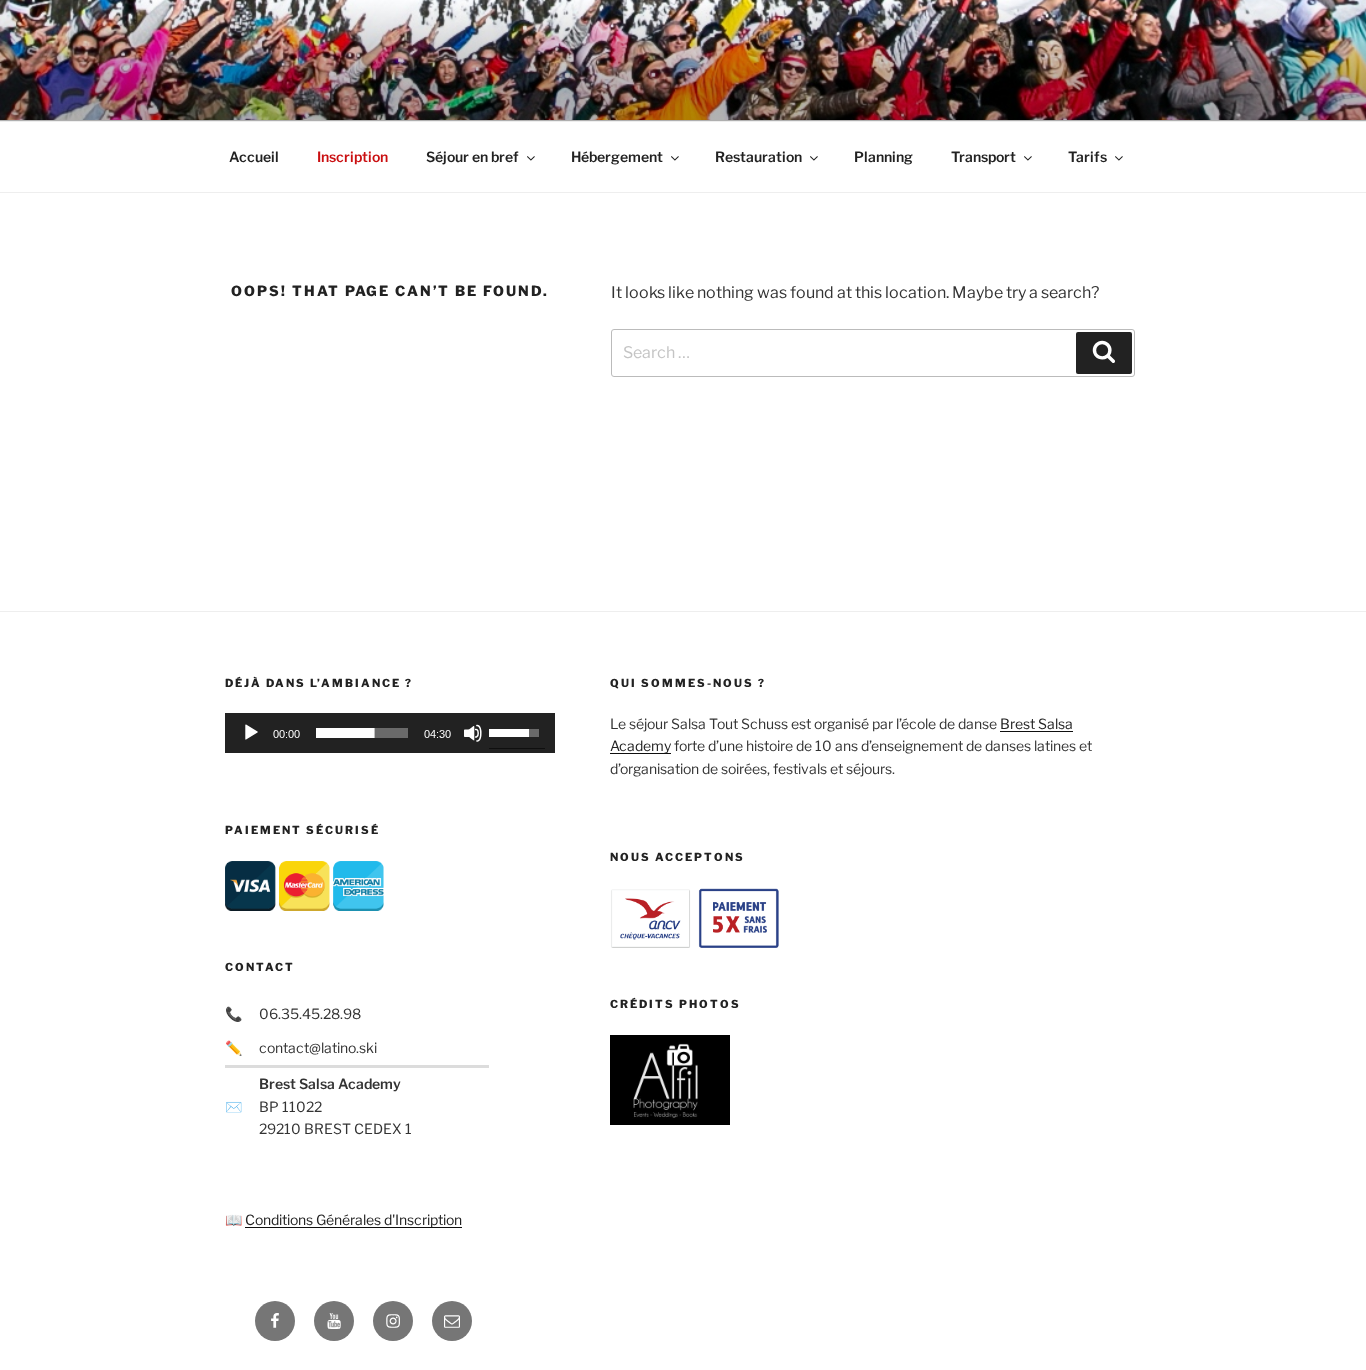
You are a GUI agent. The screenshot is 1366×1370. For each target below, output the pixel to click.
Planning (883, 156)
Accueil (254, 156)
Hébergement (617, 156)
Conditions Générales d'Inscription (353, 1219)
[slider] (362, 733)
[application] (390, 733)
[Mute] (473, 733)
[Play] (251, 733)
